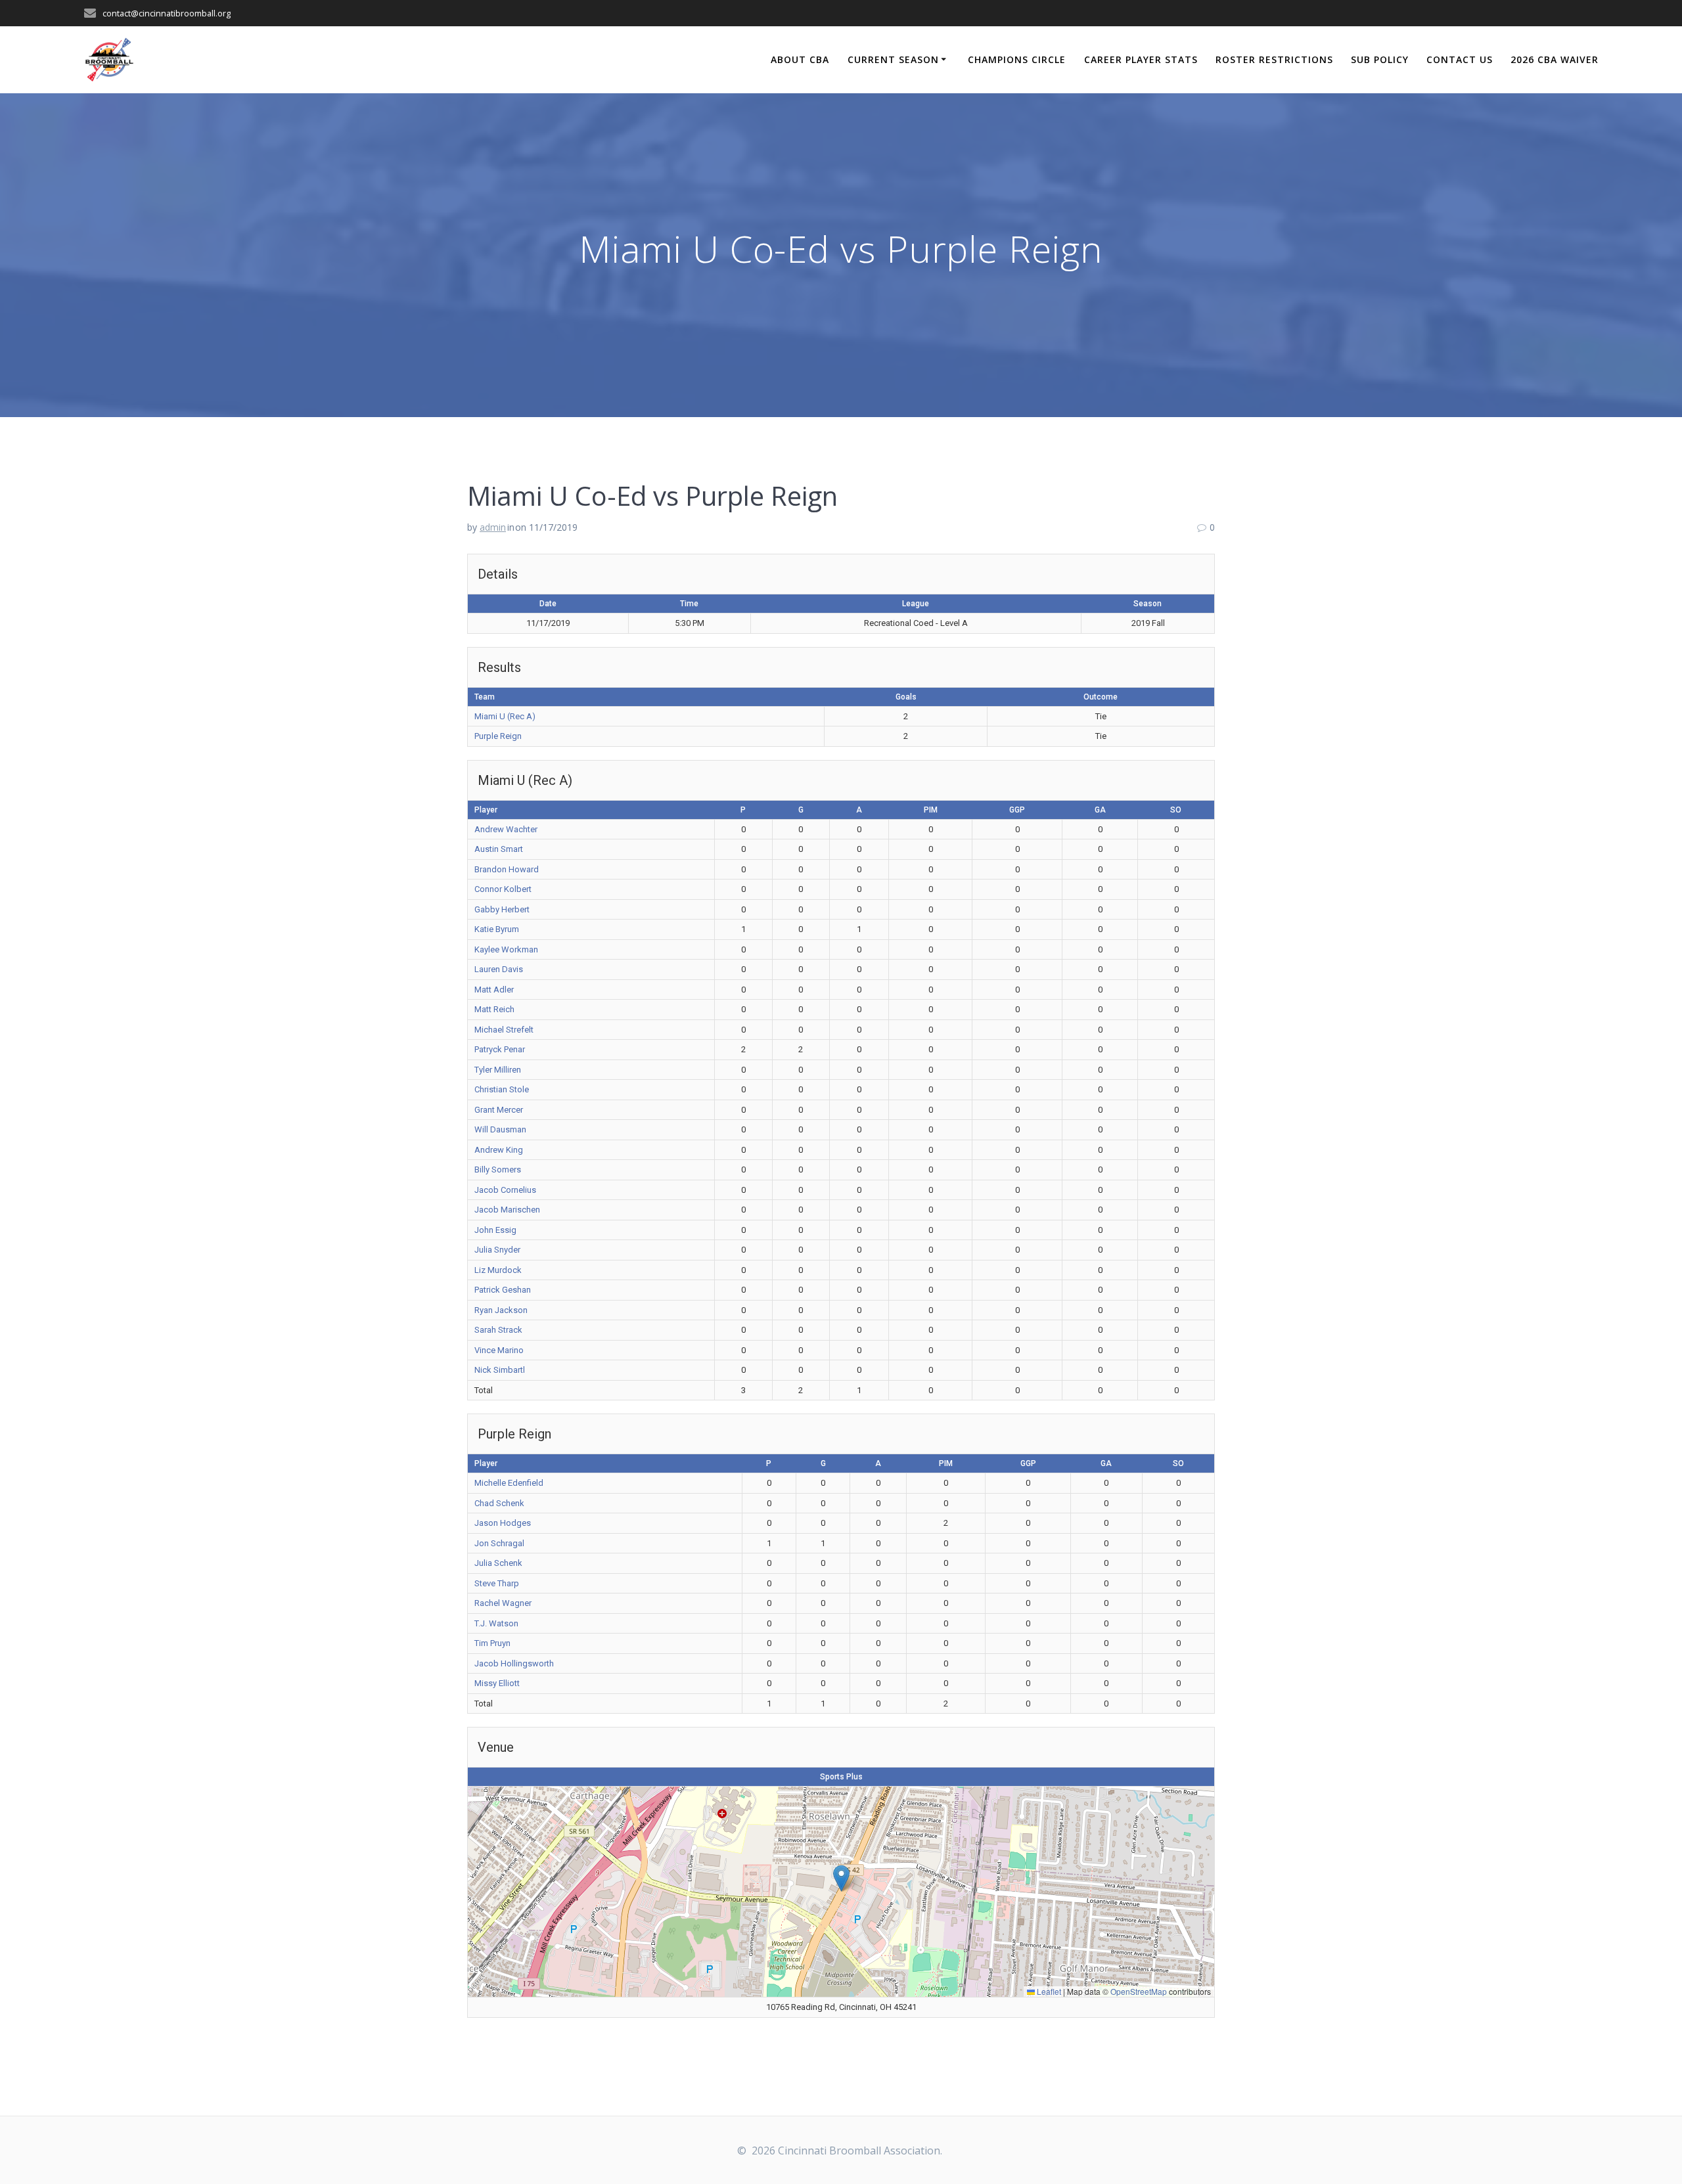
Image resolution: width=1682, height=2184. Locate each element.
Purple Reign (498, 736)
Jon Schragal (499, 1543)
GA (1100, 810)
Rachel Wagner (503, 1603)
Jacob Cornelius (505, 1190)
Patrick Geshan (503, 1290)
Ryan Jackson (501, 1310)
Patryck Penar (500, 1049)
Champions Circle (1017, 59)
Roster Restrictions (1274, 59)
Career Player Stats (1141, 59)
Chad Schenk (499, 1503)
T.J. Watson (496, 1623)
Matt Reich (494, 1009)
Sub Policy (1380, 59)
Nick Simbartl (500, 1370)
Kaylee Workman (506, 949)
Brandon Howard (507, 869)
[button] (841, 1878)
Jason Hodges (503, 1523)
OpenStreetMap (1139, 1991)
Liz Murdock (498, 1270)
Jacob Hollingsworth (514, 1663)
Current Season (893, 59)
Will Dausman (500, 1129)
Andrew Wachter (506, 829)
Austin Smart (499, 849)
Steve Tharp (497, 1583)
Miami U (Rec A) (505, 716)
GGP (1017, 810)
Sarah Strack (498, 1330)
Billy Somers (498, 1170)
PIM (931, 810)
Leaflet (1048, 1991)
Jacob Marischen (507, 1210)
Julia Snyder (497, 1250)
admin (493, 527)
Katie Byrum (497, 929)
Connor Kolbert (503, 889)
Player (486, 810)
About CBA (800, 59)
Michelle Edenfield (509, 1483)
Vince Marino (499, 1350)
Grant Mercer (499, 1110)
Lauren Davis (499, 969)
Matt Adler (494, 990)
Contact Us (1460, 59)
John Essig (495, 1230)
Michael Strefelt (504, 1030)
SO (1176, 810)
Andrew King (499, 1150)
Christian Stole (502, 1089)
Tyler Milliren (498, 1070)
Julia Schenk (498, 1563)
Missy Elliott (497, 1683)
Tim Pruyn (492, 1643)
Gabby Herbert (502, 909)
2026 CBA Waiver (1555, 59)
